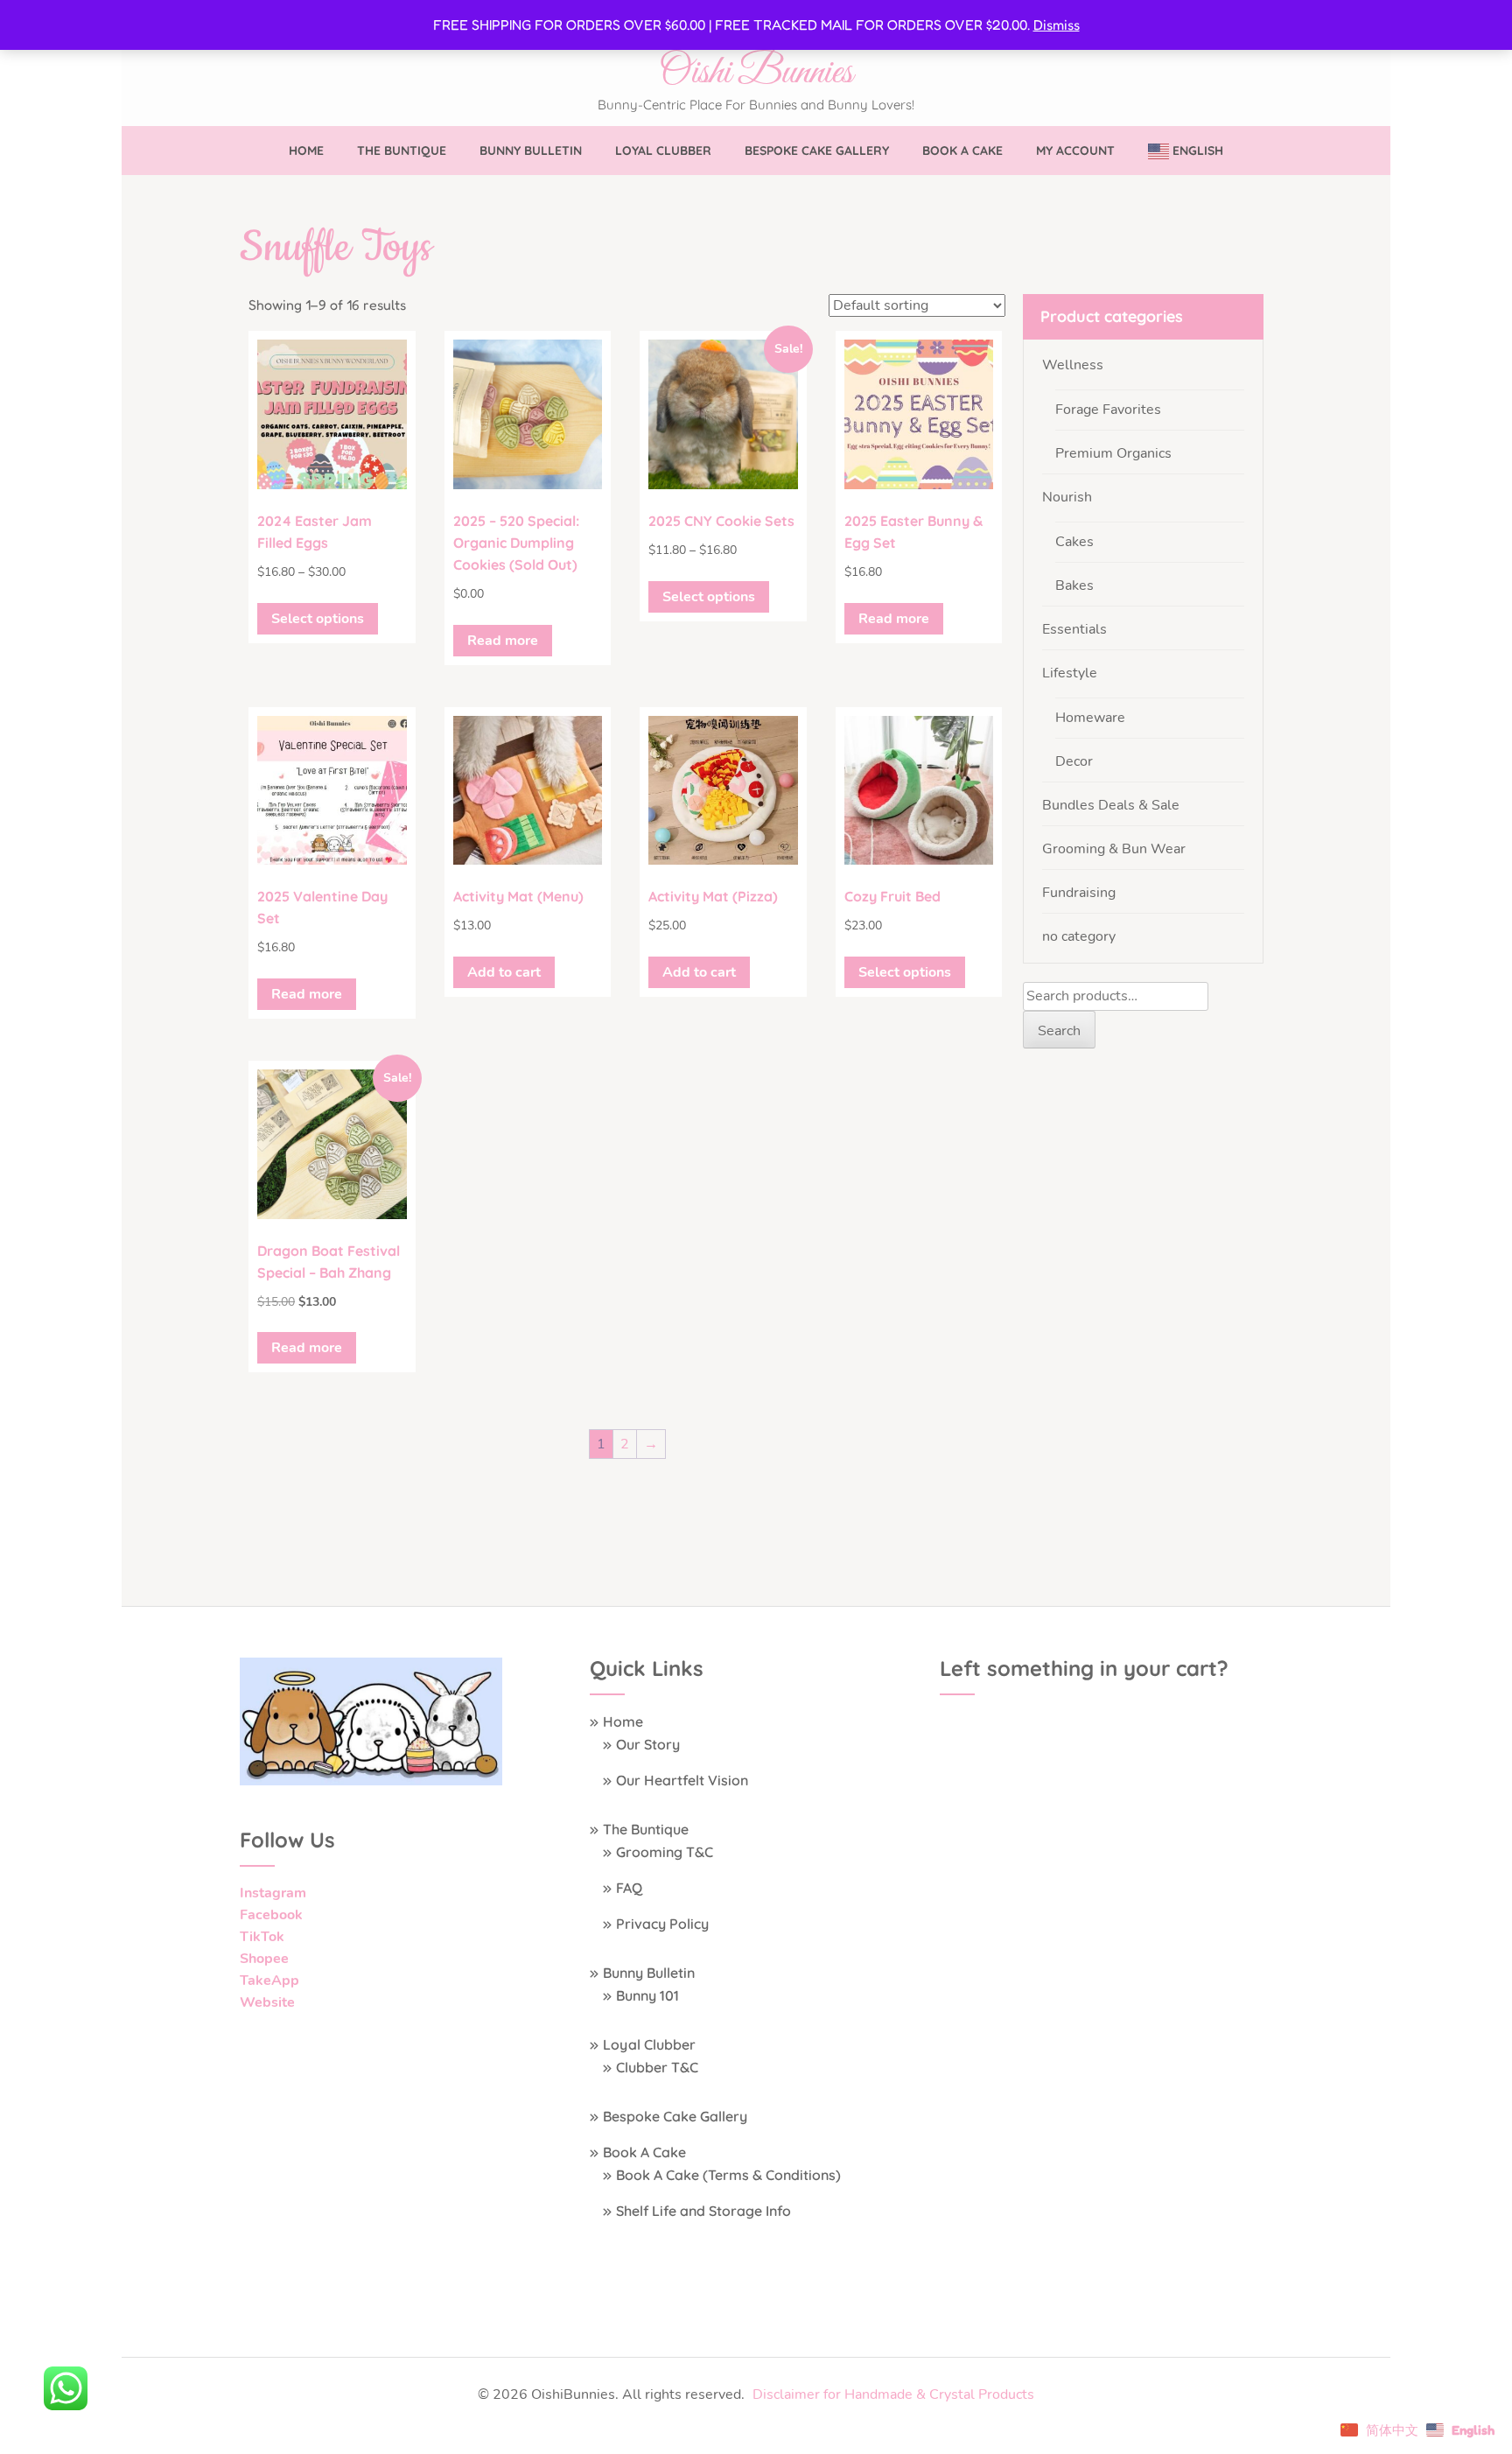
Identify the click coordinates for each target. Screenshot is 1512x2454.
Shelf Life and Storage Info (703, 2211)
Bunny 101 (647, 1995)
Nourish (1067, 497)
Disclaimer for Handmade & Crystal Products (893, 2394)
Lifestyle (1070, 673)
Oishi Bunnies (756, 73)
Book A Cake (962, 151)
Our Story (648, 1744)
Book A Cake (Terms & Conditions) (728, 2175)
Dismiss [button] (1057, 25)
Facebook (271, 1915)
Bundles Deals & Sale (1111, 805)
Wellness (1073, 365)
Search (1059, 1031)
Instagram (273, 1893)
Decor (1074, 761)
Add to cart (504, 972)
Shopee (264, 1959)
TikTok (262, 1937)
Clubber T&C (657, 2067)
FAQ (629, 1888)
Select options (318, 619)
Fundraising (1079, 893)
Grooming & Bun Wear (1114, 849)
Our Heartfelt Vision (682, 1780)
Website (267, 2002)
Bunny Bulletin (531, 151)
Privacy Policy (662, 1924)
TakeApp (269, 1981)
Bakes (1074, 585)
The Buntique (402, 151)
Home (306, 151)
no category (1079, 936)
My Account (1075, 151)
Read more (503, 641)
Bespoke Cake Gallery (817, 151)
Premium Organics (1113, 453)
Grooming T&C (665, 1852)
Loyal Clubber (663, 151)
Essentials (1074, 629)
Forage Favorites (1108, 410)
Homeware (1090, 718)
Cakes (1074, 542)
